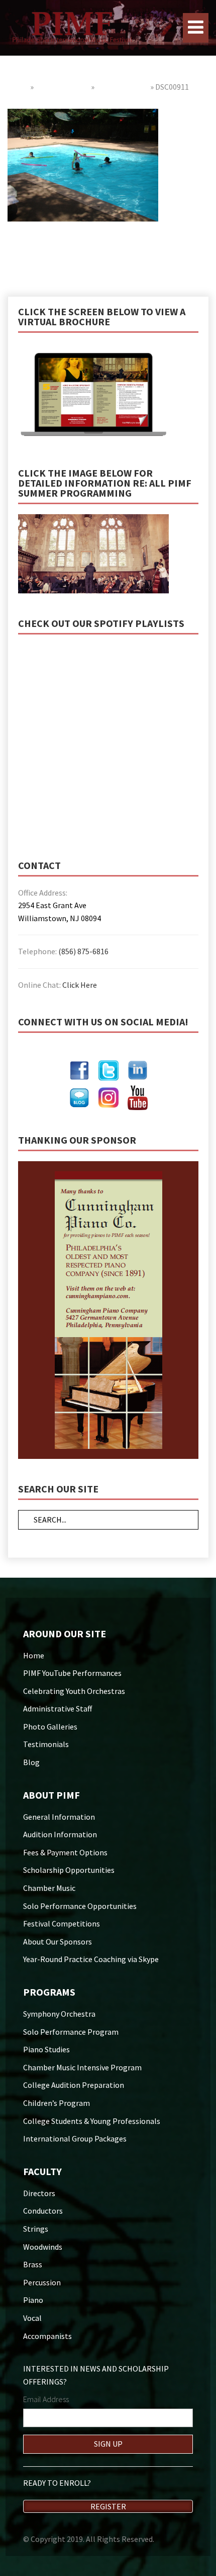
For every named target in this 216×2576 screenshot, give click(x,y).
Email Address (46, 2399)
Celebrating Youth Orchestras (74, 1691)
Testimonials (46, 1744)
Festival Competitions (62, 1923)
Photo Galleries (62, 87)
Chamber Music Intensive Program (82, 2067)
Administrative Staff (58, 1708)
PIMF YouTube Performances (72, 1673)
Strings (36, 2229)
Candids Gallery (122, 87)
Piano (33, 2300)
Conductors (43, 2211)
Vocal (32, 2318)
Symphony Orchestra (59, 2014)
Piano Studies (46, 2049)
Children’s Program (57, 2103)
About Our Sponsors (58, 1942)
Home (18, 87)
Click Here (80, 985)
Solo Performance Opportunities (80, 1906)
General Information (59, 1817)
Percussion (42, 2282)
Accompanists (47, 2336)
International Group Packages (75, 2138)
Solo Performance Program (71, 2032)
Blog (31, 1762)
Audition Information (60, 1834)
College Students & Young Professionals (92, 2121)
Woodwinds (43, 2247)
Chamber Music (49, 1888)
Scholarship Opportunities (69, 1870)
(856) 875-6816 (83, 951)
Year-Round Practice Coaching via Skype (91, 1959)
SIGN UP (108, 2444)
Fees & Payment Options (65, 1852)
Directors (39, 2193)
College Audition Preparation (74, 2085)
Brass (33, 2264)
